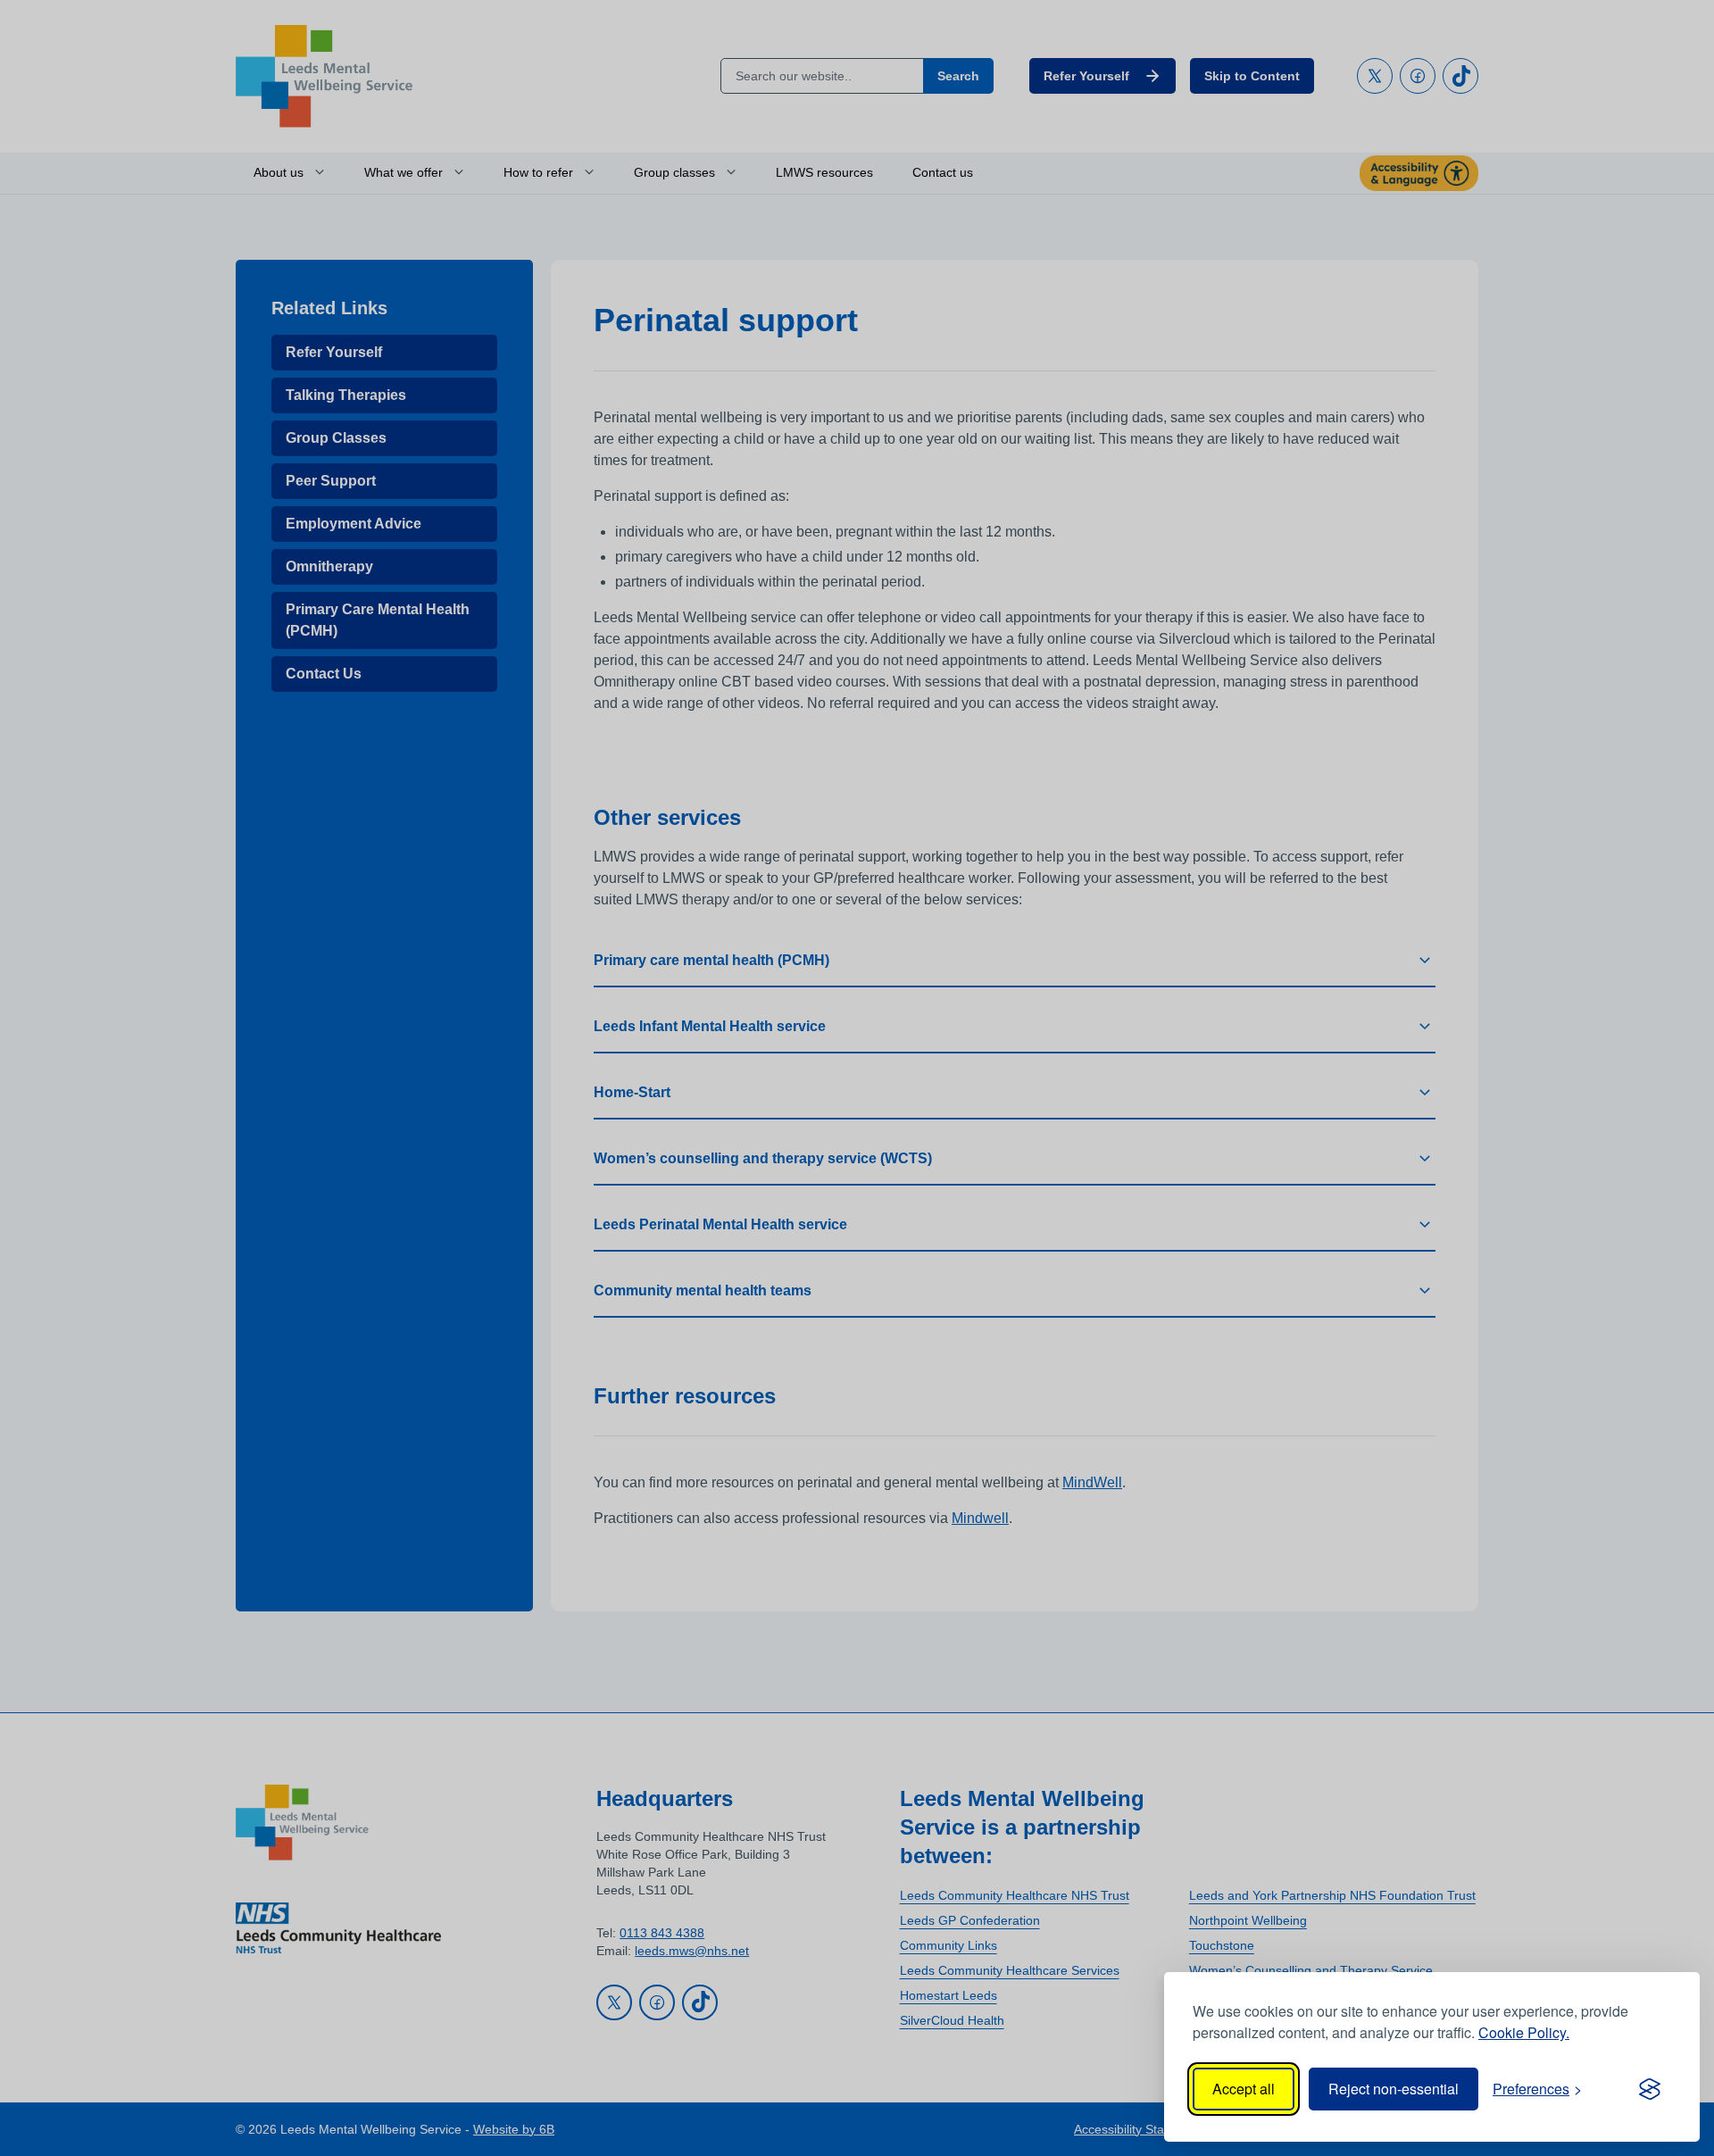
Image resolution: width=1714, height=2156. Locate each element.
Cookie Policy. (1524, 2032)
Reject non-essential (1394, 2089)
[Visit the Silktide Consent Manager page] (1650, 2089)
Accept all (1244, 2089)
